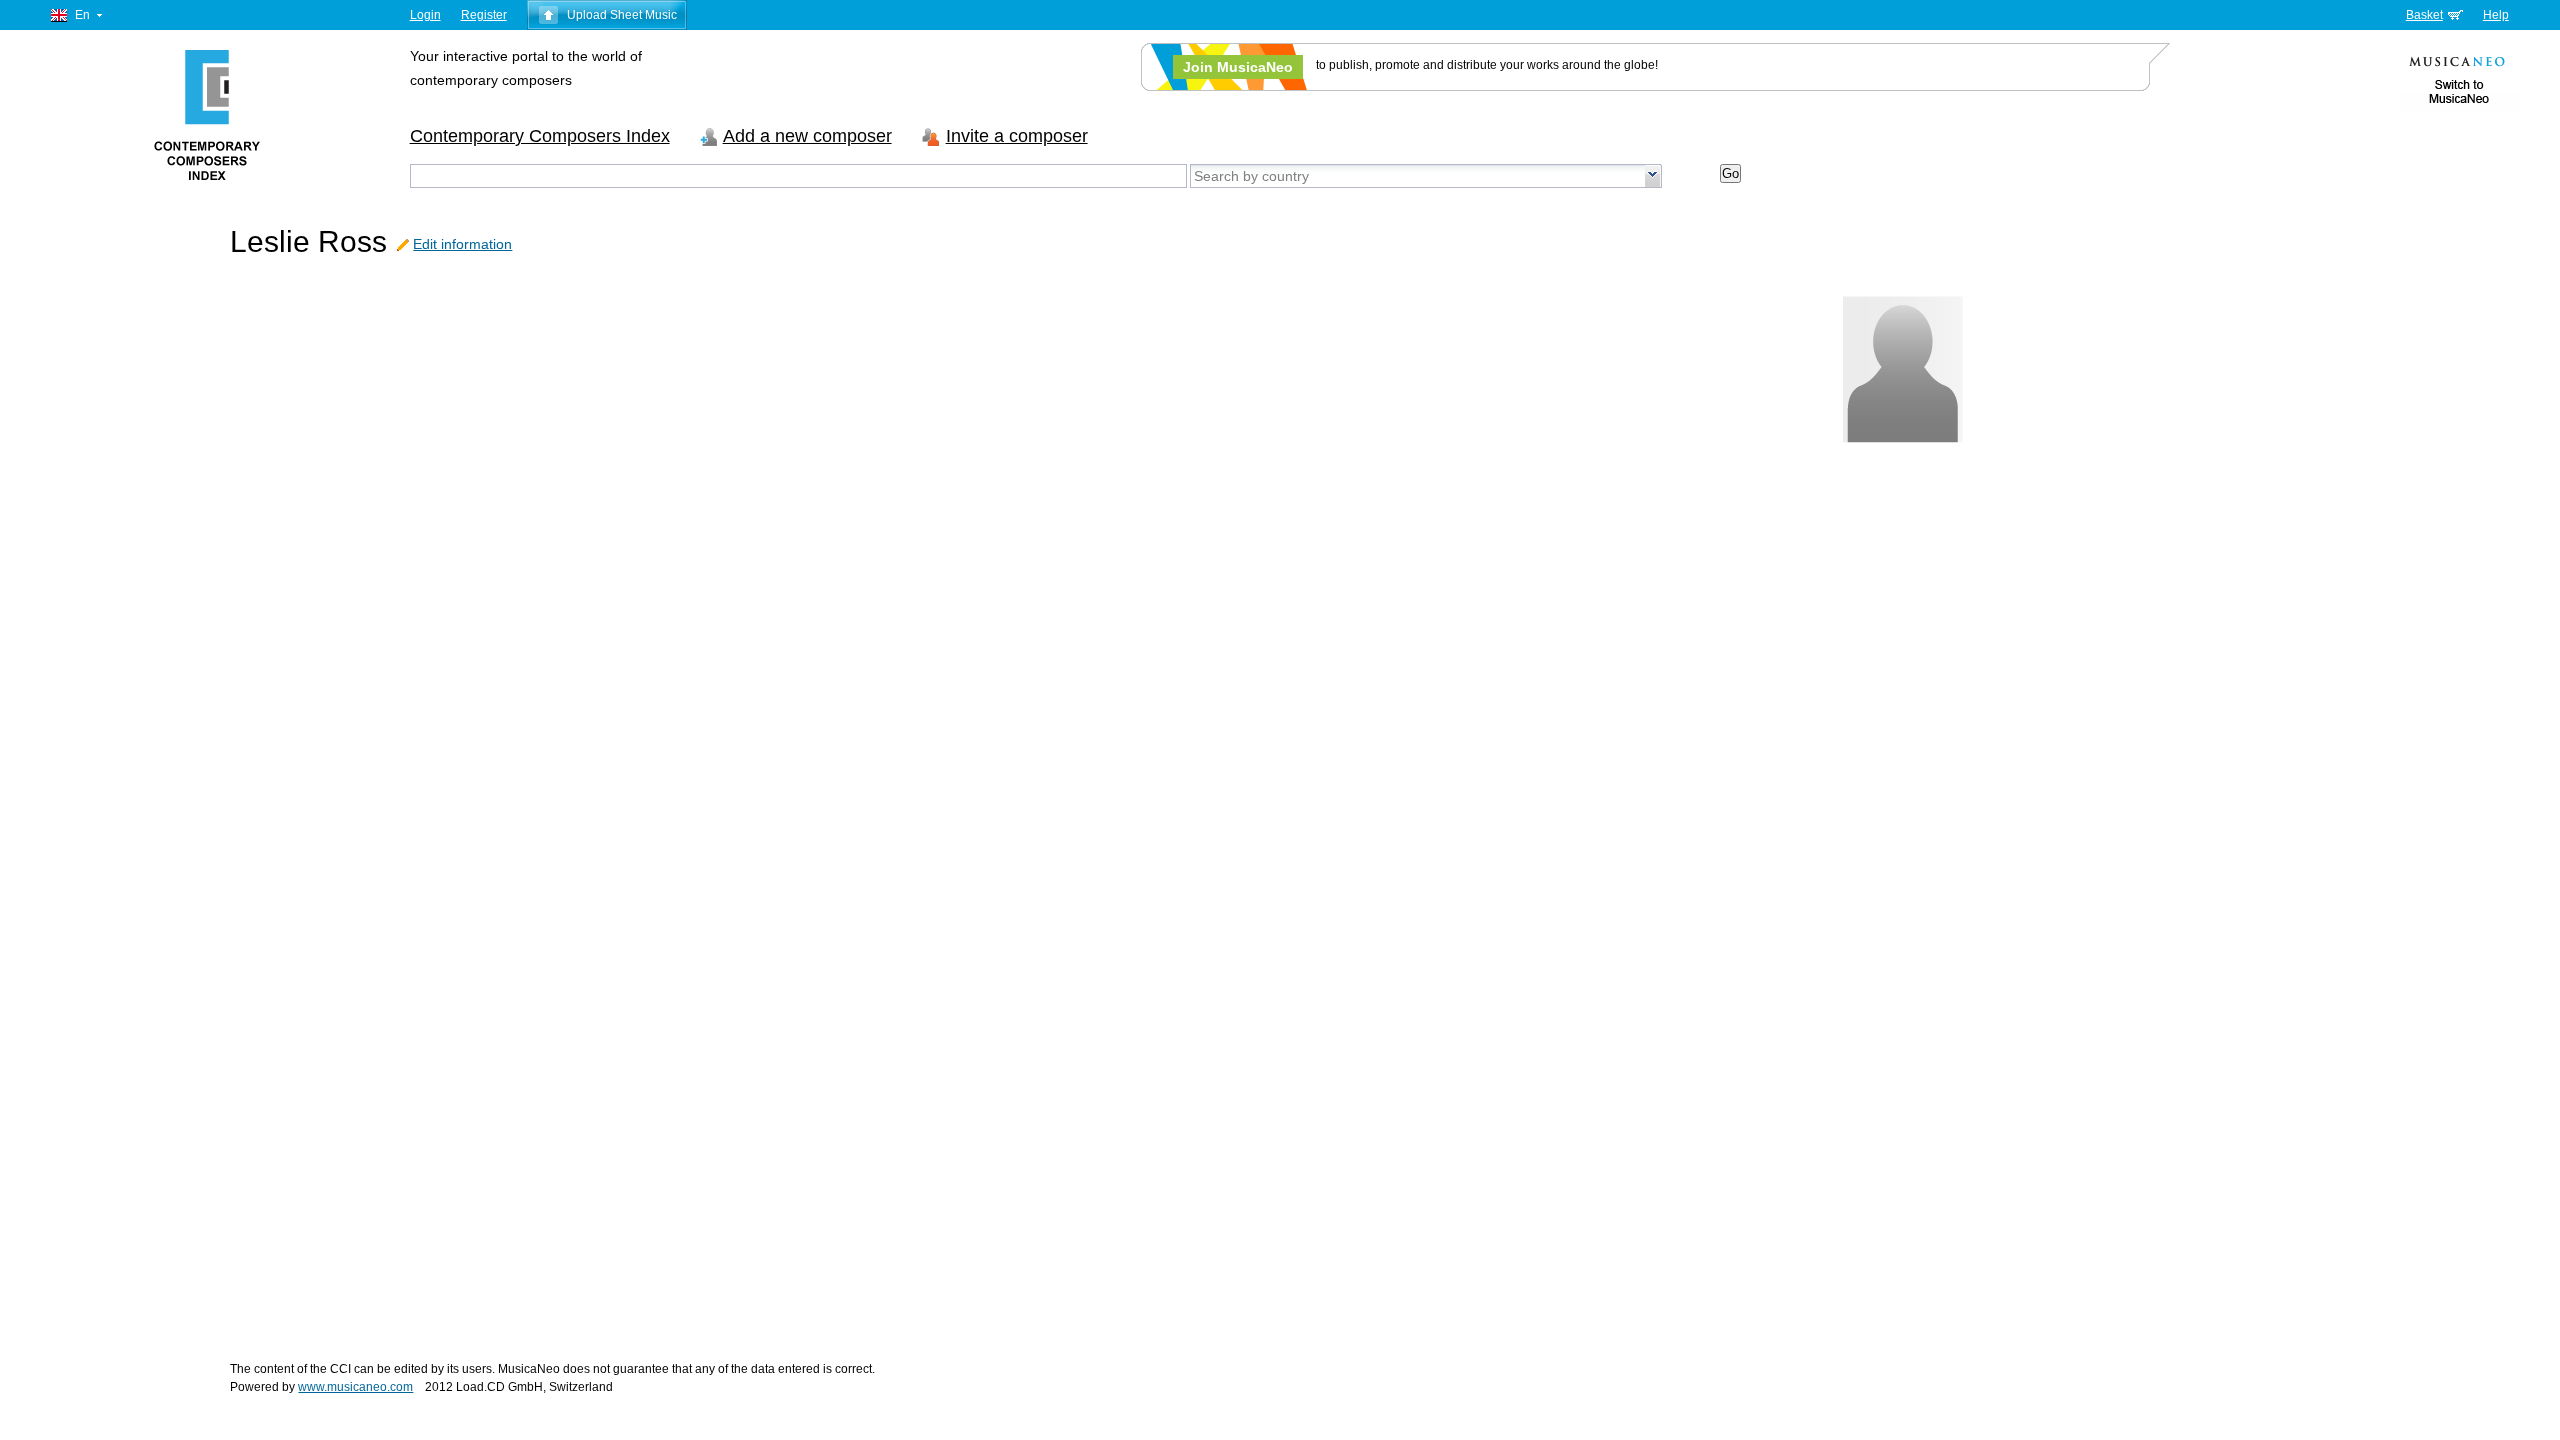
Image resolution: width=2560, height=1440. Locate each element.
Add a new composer (807, 136)
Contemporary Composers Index (540, 136)
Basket (2424, 15)
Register (484, 15)
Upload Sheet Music (622, 15)
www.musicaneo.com (355, 1387)
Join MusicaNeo (1238, 67)
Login (425, 15)
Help (2496, 15)
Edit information (462, 244)
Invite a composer (1017, 136)
